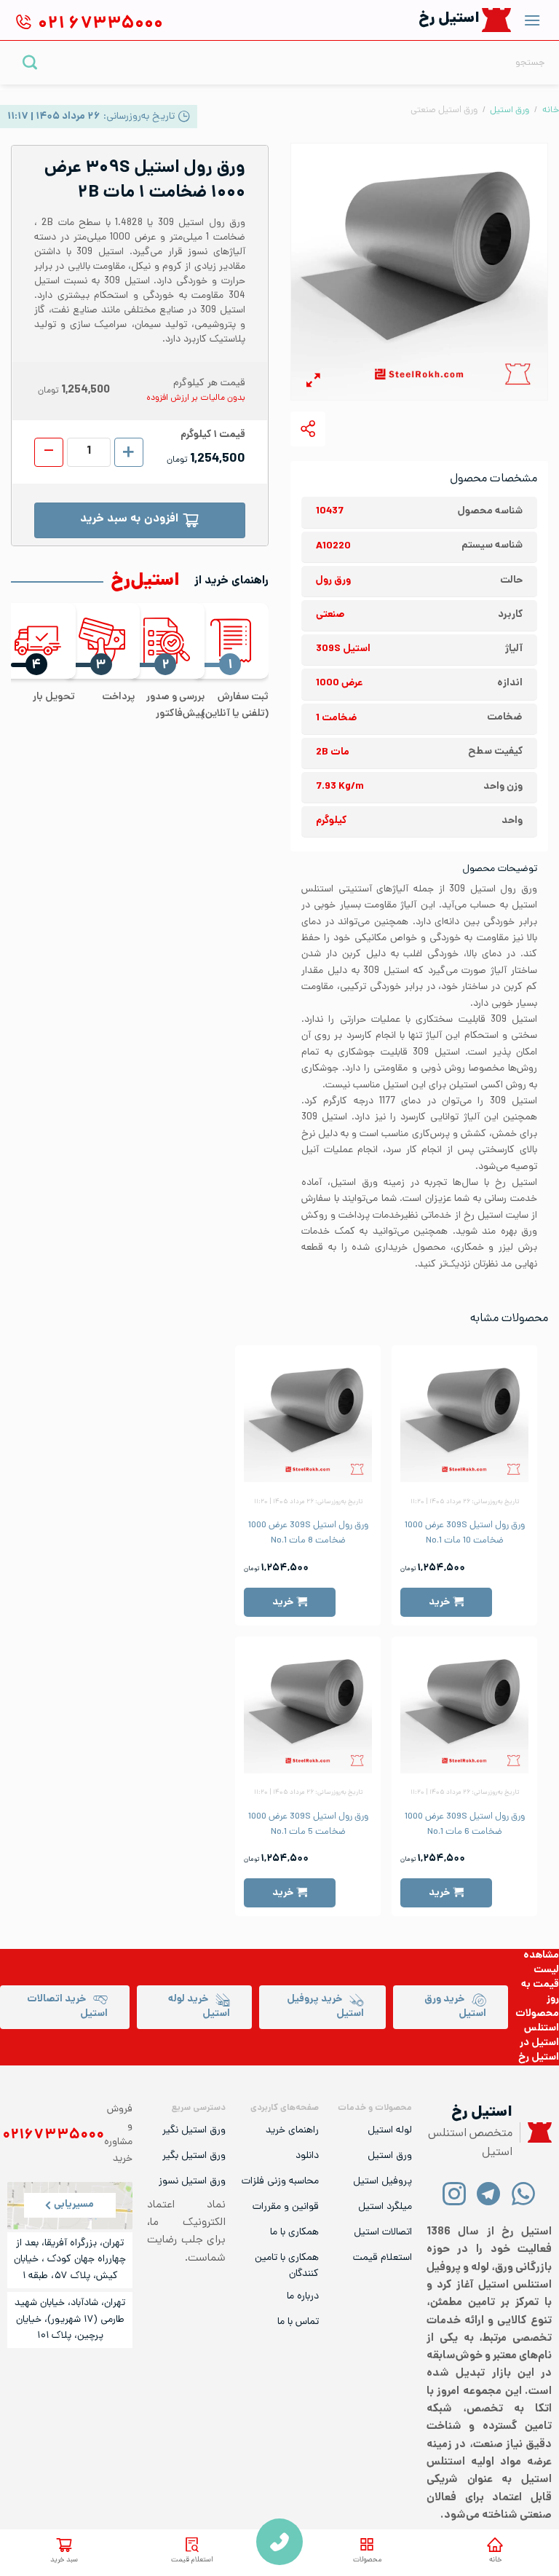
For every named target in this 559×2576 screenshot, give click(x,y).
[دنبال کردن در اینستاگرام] (455, 2193)
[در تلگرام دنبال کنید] (489, 2193)
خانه (495, 2560)
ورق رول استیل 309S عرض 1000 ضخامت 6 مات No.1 (465, 1824)
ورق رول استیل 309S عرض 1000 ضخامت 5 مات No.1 (308, 1824)
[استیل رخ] (497, 20)
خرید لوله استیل (199, 2007)
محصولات (367, 2560)
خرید (439, 1602)
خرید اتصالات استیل (67, 2007)
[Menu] (532, 20)
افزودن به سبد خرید (129, 520)
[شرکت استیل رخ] (536, 2133)
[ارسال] (30, 62)
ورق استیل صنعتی (444, 110)
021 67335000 (279, 2542)
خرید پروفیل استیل (325, 2007)
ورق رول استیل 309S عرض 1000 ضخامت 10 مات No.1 (465, 1533)
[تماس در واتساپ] (523, 2193)
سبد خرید (64, 2560)
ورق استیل (510, 110)
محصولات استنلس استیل (537, 2029)
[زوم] (313, 383)
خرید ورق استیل (455, 2007)
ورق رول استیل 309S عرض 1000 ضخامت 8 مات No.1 (308, 1533)
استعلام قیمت (192, 2560)
